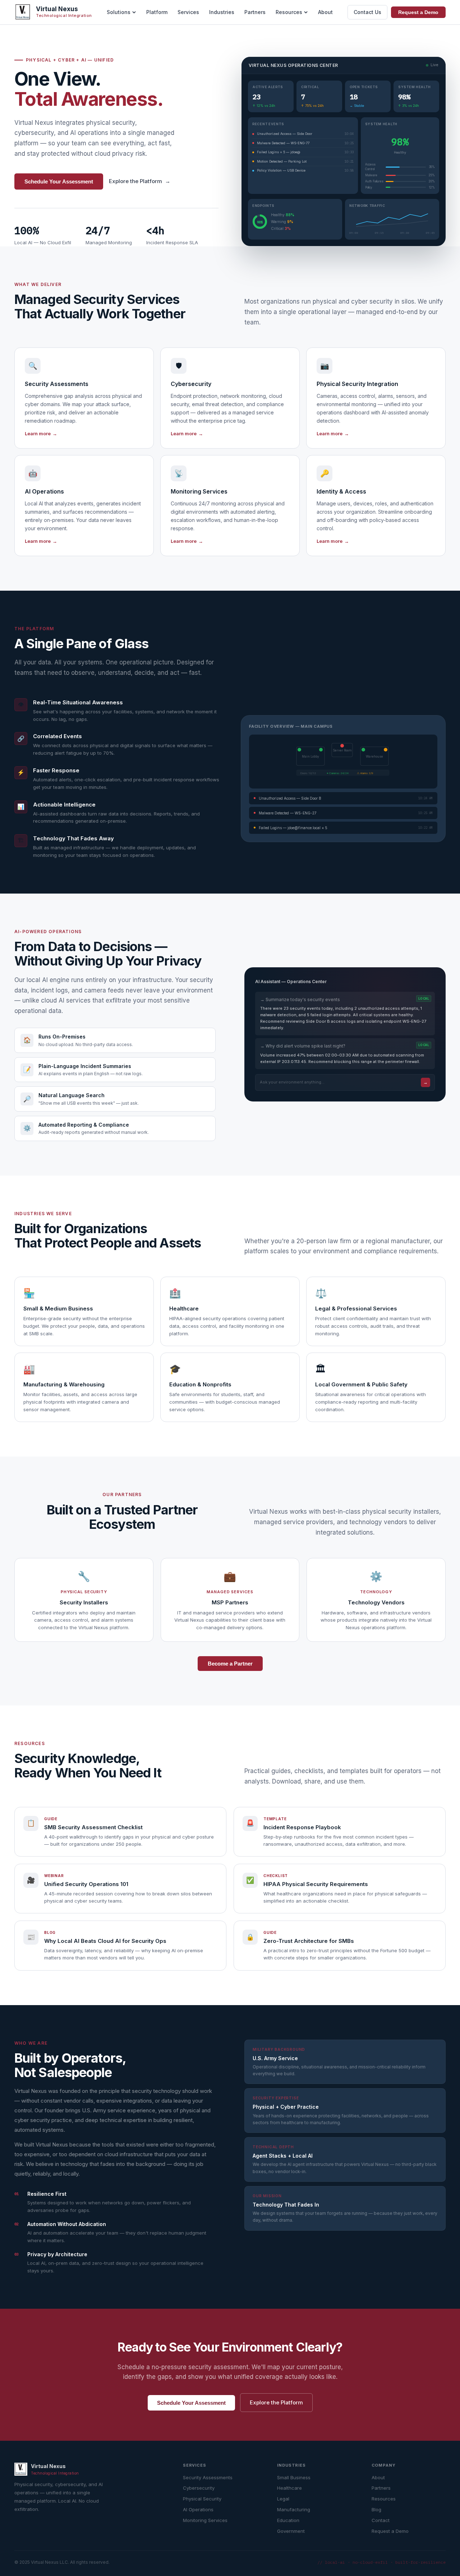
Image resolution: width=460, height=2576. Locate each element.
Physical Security (202, 2499)
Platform (157, 12)
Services (188, 12)
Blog (376, 2509)
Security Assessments (208, 2477)
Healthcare (289, 2488)
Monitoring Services (205, 2520)
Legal (283, 2499)
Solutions (119, 12)
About (325, 12)
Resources (289, 12)
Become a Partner (230, 1664)
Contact (381, 2520)
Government (291, 2531)
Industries (222, 12)
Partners (255, 12)
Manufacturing (294, 2509)
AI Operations (198, 2509)
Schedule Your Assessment (59, 181)
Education (288, 2520)
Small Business (294, 2477)
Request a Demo (418, 12)
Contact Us (367, 12)
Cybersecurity (199, 2488)
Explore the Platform (140, 181)
